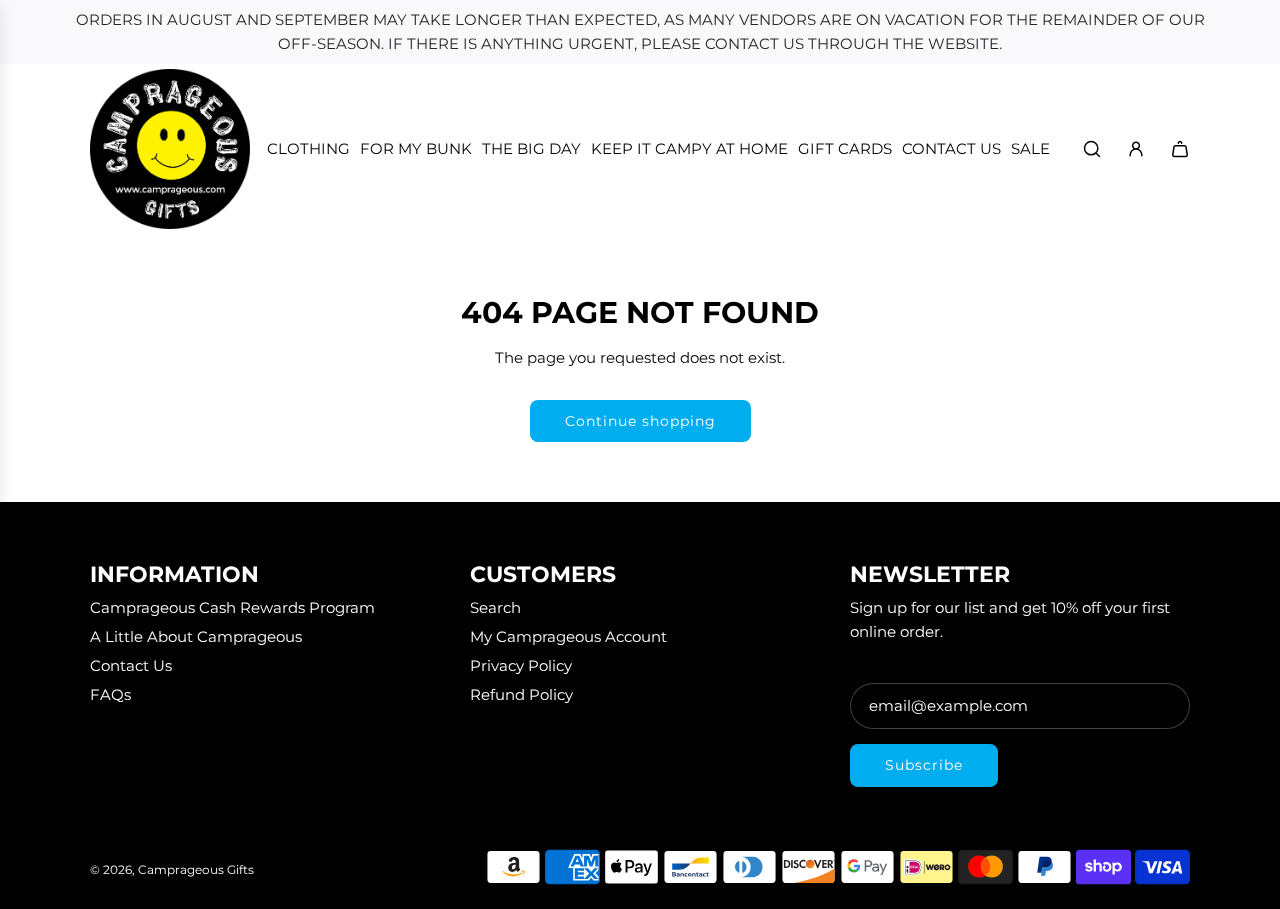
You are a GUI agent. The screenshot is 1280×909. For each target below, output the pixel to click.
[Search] (1092, 149)
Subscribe (924, 765)
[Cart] (1180, 149)
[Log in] (1136, 149)
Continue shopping (640, 421)
